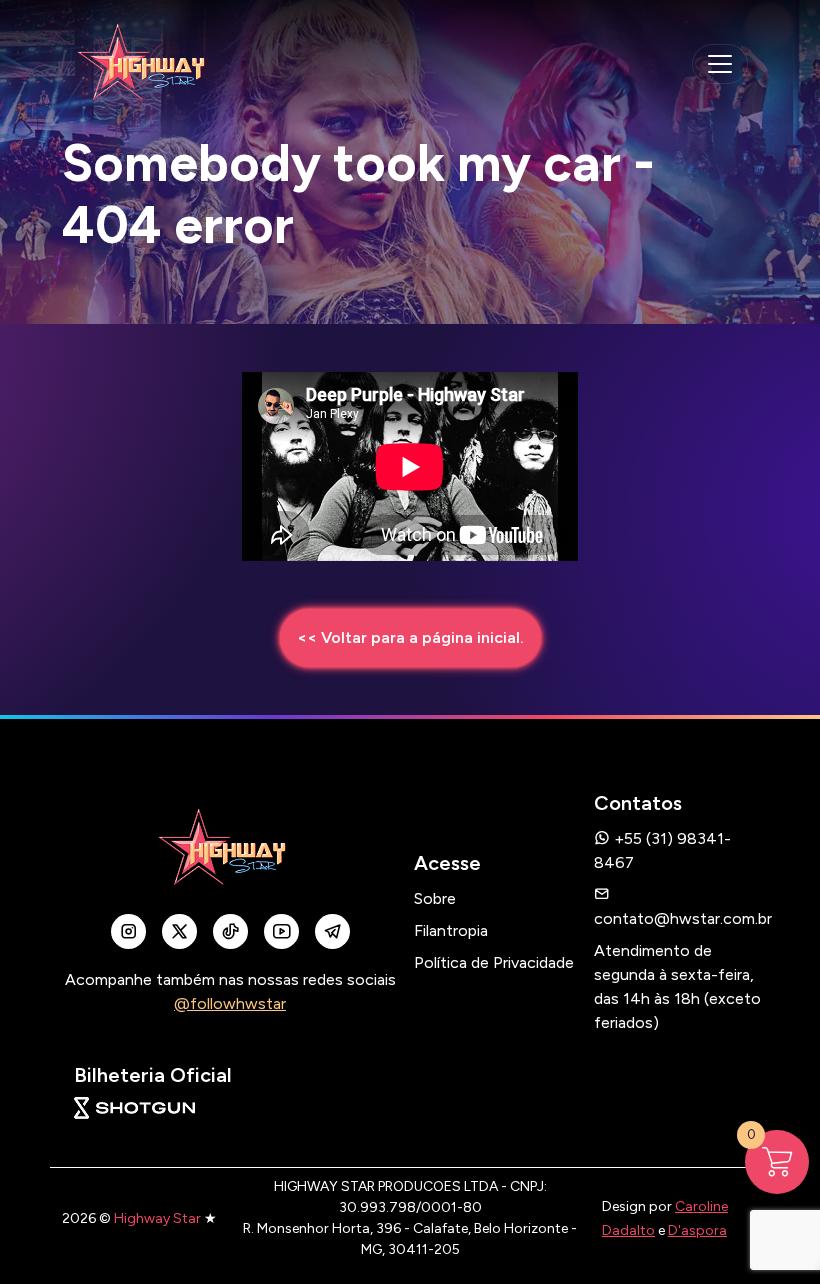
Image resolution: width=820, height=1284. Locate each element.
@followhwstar (230, 1003)
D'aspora (697, 1230)
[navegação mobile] (720, 64)
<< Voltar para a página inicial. (410, 637)
